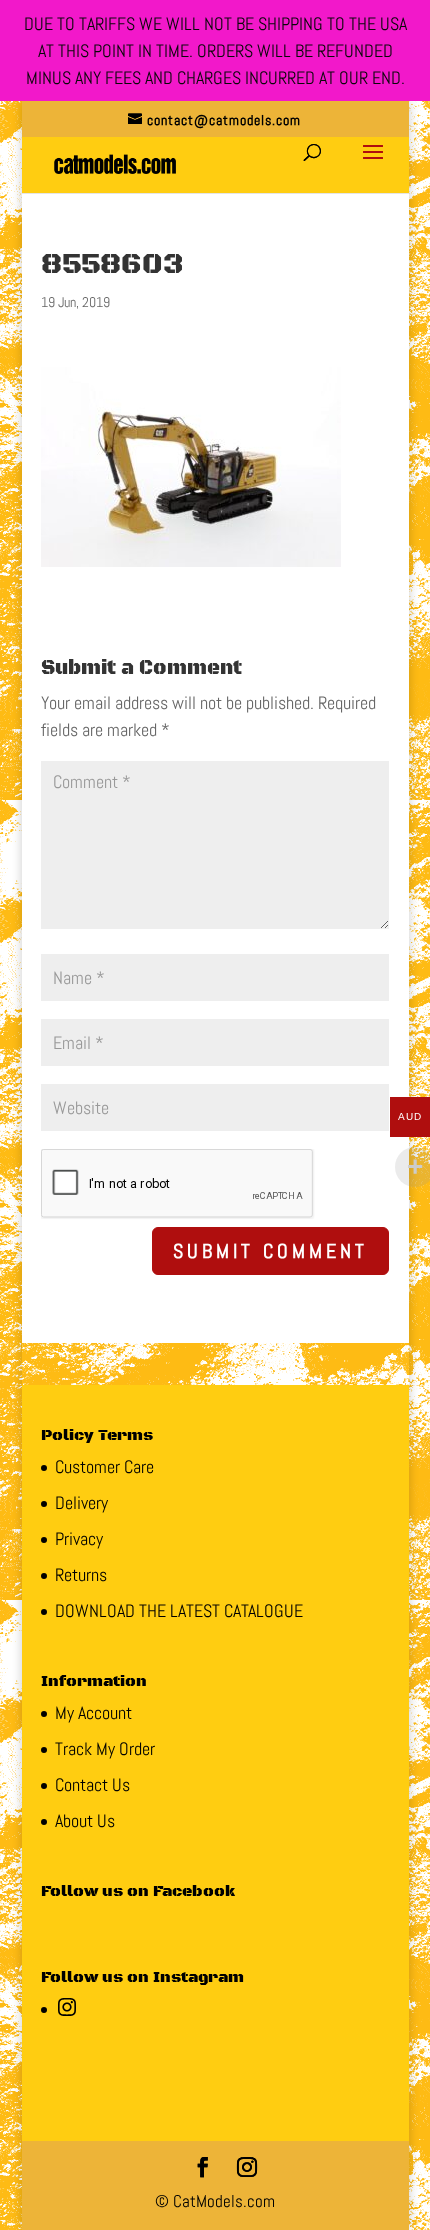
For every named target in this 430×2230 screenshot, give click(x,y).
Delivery (81, 1502)
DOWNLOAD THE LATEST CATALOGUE (179, 1610)
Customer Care (104, 1466)
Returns (81, 1574)
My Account (93, 1712)
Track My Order (105, 1748)
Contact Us (92, 1784)
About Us (85, 1820)
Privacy (79, 1538)
